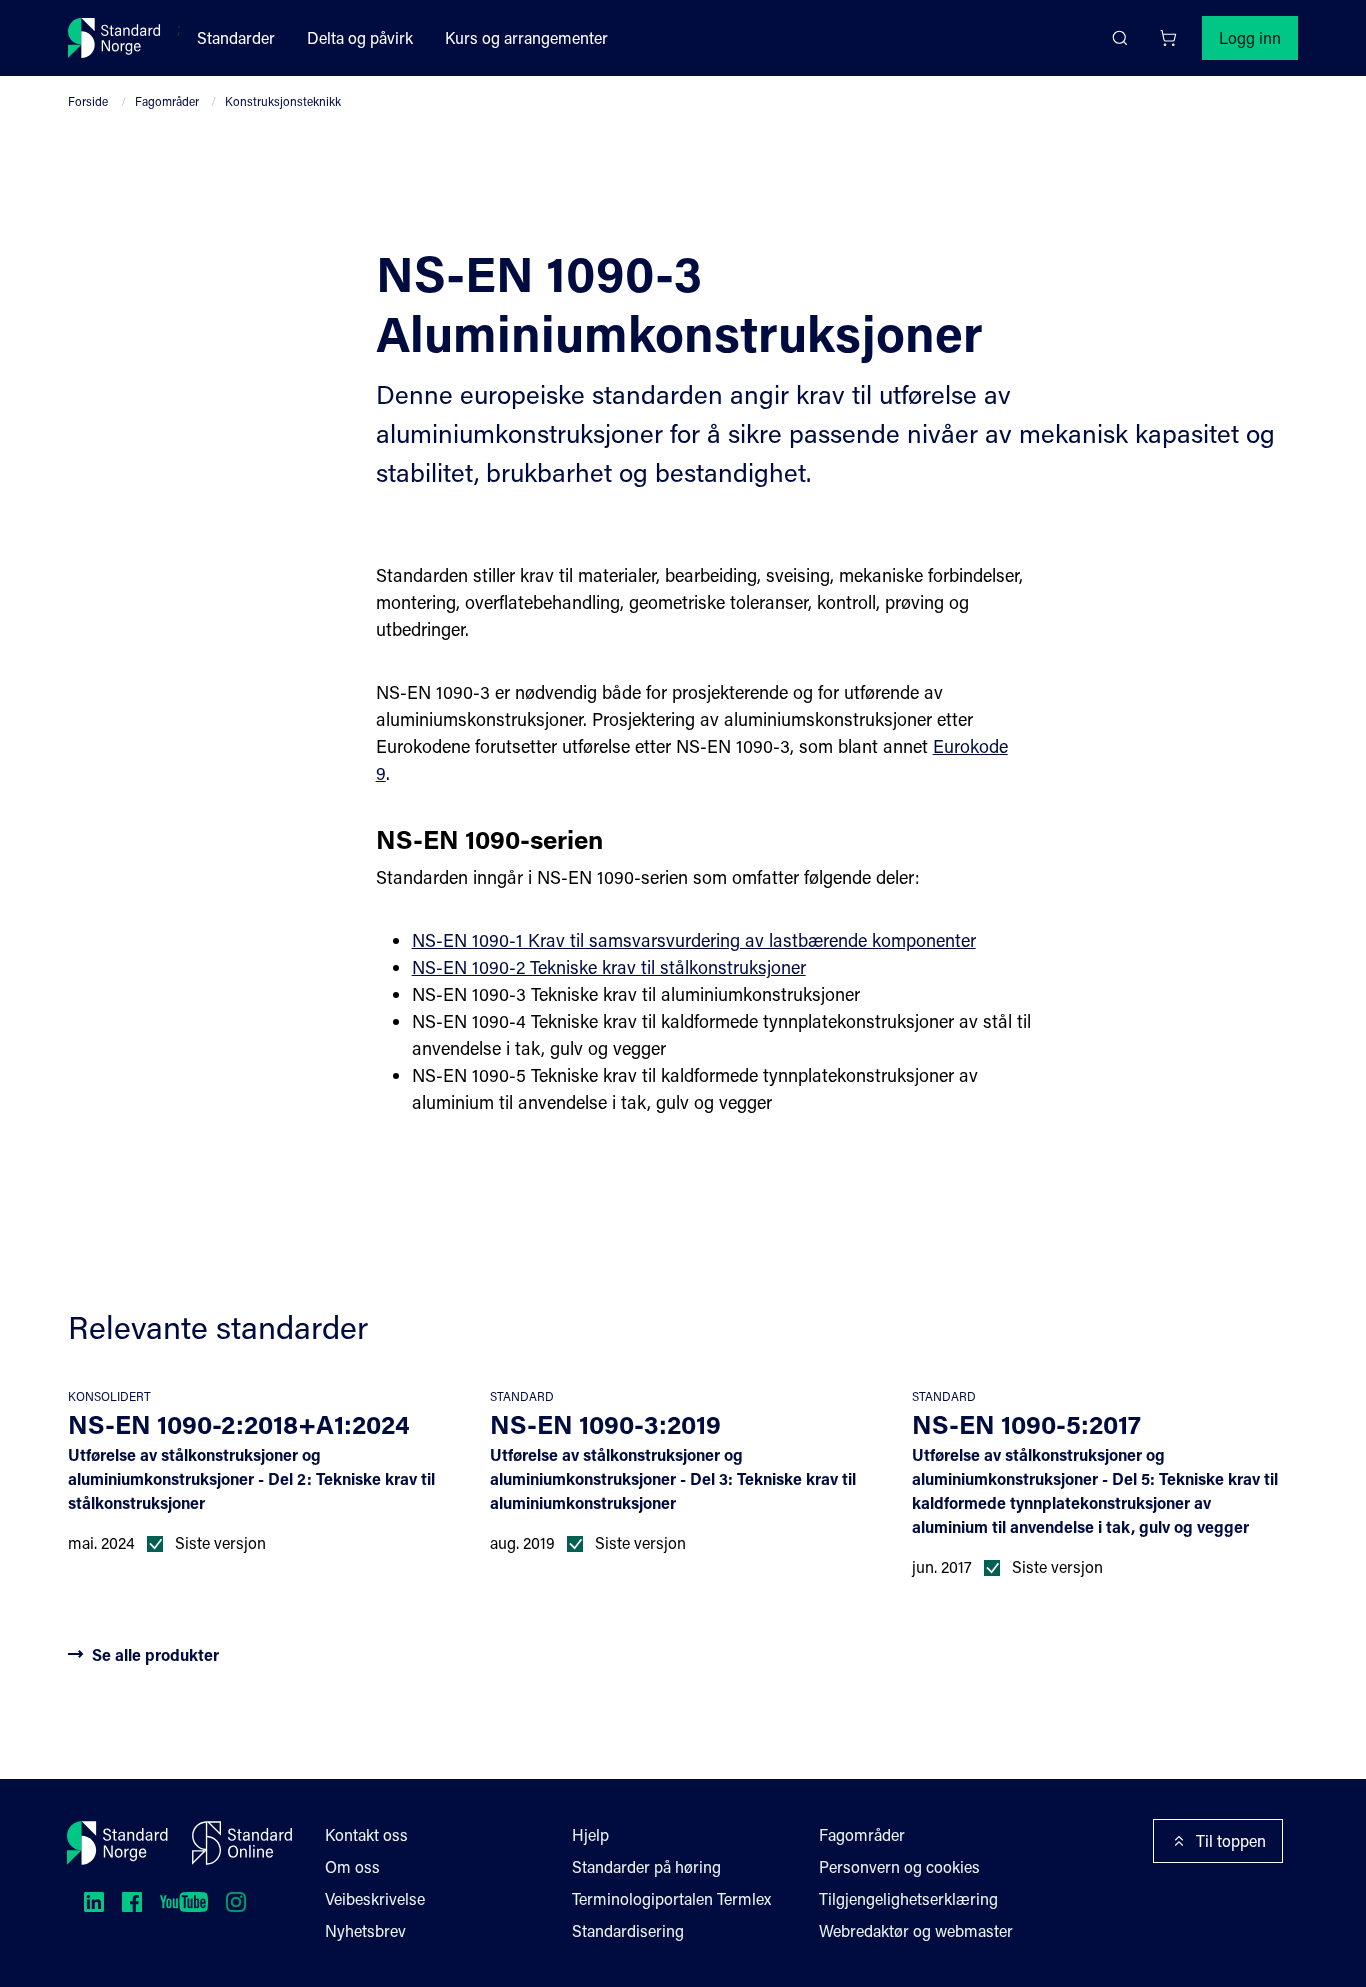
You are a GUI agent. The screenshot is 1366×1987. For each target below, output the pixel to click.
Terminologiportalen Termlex (671, 1898)
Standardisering (628, 1930)
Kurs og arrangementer (526, 37)
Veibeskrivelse (375, 1898)
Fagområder (167, 101)
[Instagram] (236, 1902)
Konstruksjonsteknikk (283, 101)
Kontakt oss (366, 1834)
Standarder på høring (646, 1866)
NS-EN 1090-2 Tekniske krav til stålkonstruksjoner (609, 967)
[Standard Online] (242, 1843)
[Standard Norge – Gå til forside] (114, 38)
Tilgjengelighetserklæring (908, 1898)
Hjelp (590, 1834)
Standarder (236, 37)
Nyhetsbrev (365, 1930)
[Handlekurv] (1168, 38)
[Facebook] (132, 1902)
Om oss (352, 1866)
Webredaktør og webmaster (916, 1930)
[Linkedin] (94, 1902)
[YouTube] (184, 1902)
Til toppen (1231, 1840)
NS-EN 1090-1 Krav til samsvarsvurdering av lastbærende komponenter (694, 940)
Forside (88, 101)
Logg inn (1250, 37)
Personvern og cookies (899, 1866)
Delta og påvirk (360, 37)
